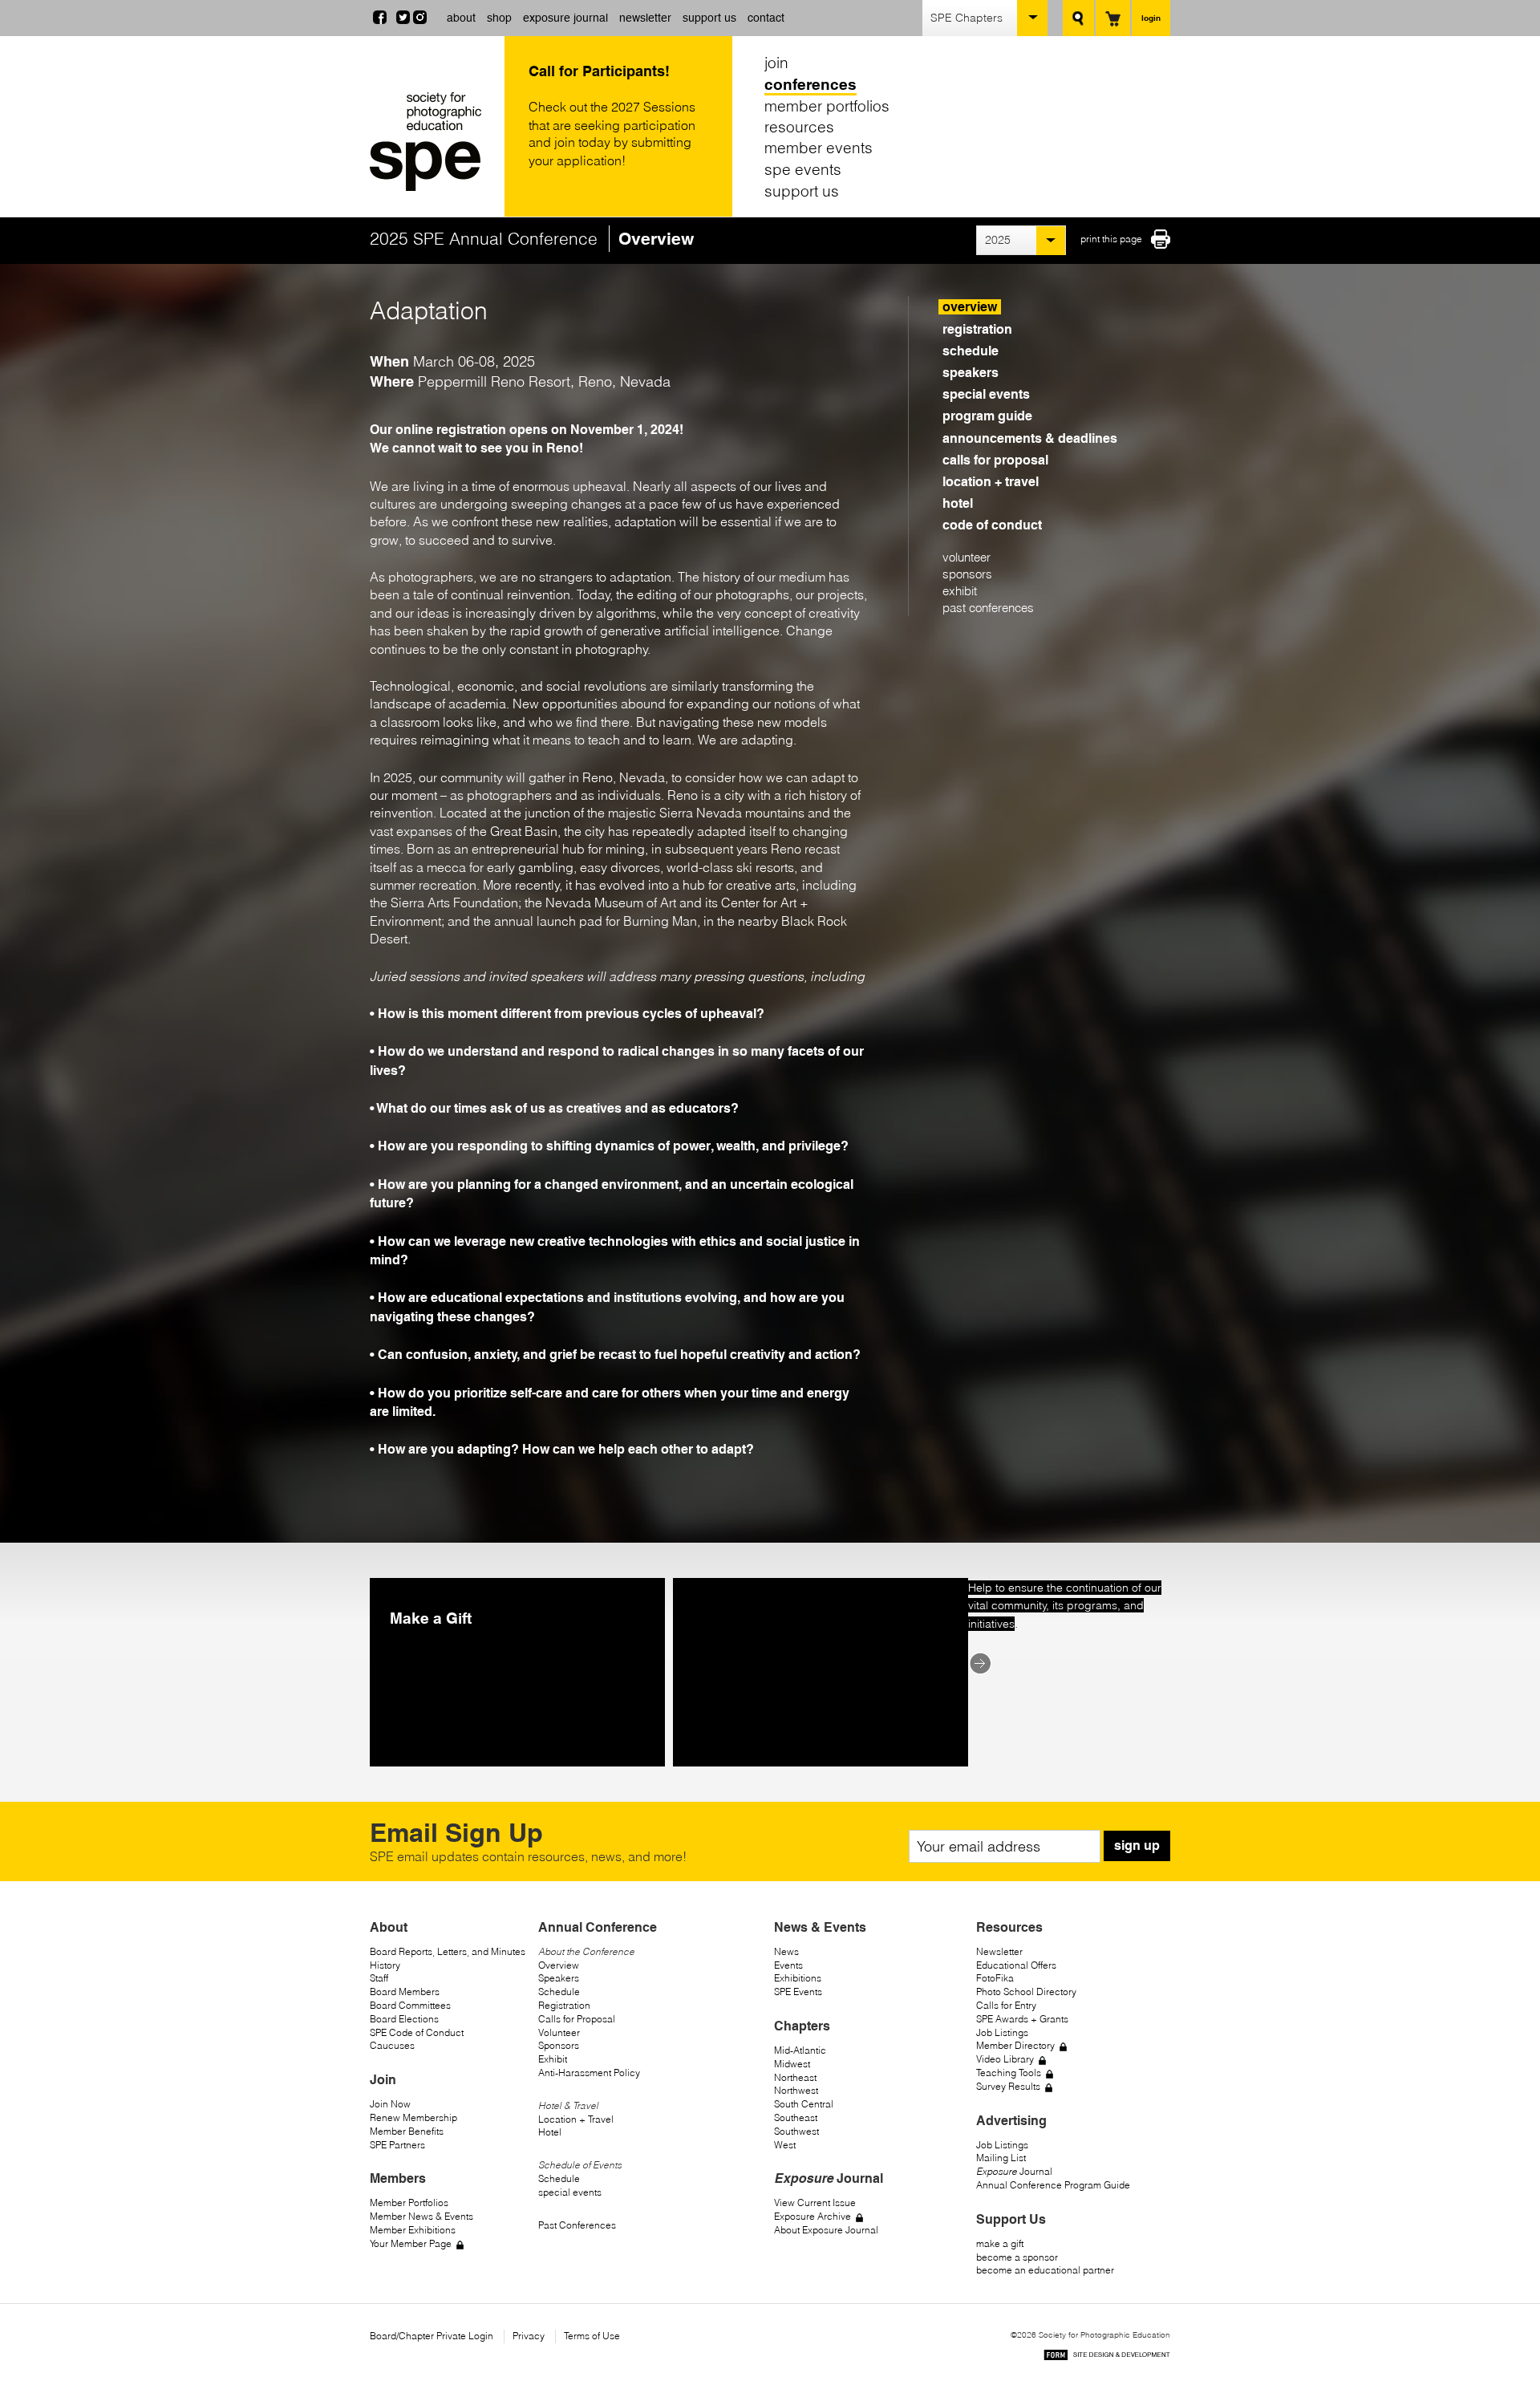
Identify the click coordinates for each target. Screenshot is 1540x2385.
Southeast (796, 2117)
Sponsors (559, 2045)
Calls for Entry (1006, 2005)
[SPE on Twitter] (403, 19)
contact (766, 18)
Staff (379, 1978)
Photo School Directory (1026, 1992)
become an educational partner (1045, 2270)
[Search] (1078, 18)
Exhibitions (798, 1978)
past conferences (988, 608)
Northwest (796, 2090)
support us (709, 18)
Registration (564, 2005)
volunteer (967, 557)
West (785, 2145)
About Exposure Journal (826, 2230)
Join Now (390, 2104)
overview (970, 307)
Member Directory (1015, 2045)
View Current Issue (815, 2202)
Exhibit (553, 2059)
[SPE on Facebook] (380, 19)
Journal (1014, 2171)
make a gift (1000, 2243)
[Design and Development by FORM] (1107, 2357)
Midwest (792, 2064)
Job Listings (1002, 2032)
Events (788, 1965)
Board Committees (410, 2005)
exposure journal (565, 18)
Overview (559, 1965)
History (385, 1965)
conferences (811, 84)
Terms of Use (592, 2336)
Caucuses (392, 2045)
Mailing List (1001, 2158)
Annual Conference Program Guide (1053, 2185)
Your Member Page (411, 2243)
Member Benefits (407, 2131)
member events (819, 148)
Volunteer (559, 2032)
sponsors (967, 574)
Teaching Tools (1009, 2073)
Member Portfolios (409, 2202)
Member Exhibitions (413, 2230)
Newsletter (999, 1951)
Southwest (796, 2131)
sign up (1137, 1846)
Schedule (559, 1992)
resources (799, 127)
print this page (1111, 239)
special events (986, 394)
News (786, 1951)
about (461, 18)
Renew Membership (413, 2117)
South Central (804, 2104)
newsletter (645, 18)
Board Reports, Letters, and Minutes (448, 1951)
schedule (971, 351)
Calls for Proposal (577, 2019)
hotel (958, 503)
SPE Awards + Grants (1022, 2019)
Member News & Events (421, 2216)
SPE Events (798, 1992)
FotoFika (995, 1978)
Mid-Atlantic (800, 2050)
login (1151, 18)
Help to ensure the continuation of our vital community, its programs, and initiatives (1065, 1606)
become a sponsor (1017, 2257)
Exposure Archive (813, 2216)
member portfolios (827, 105)
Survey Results (1008, 2086)
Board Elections (404, 2019)
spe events (803, 169)
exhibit (960, 591)
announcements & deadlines (1030, 438)
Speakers (559, 1978)
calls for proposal (995, 460)
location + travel (991, 482)
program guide (987, 416)
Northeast (795, 2077)
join (776, 63)
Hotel (550, 2132)
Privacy (529, 2336)
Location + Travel (576, 2119)
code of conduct (992, 525)
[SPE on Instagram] (420, 19)
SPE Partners (397, 2145)
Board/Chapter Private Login (432, 2336)
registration (977, 329)
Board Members (405, 1992)
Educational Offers (1016, 1965)
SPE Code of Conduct (417, 2032)
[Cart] (1113, 18)
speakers (971, 373)
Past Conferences (577, 2225)
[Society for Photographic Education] (433, 142)
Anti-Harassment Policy (589, 2073)
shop (499, 18)
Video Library (1005, 2059)
